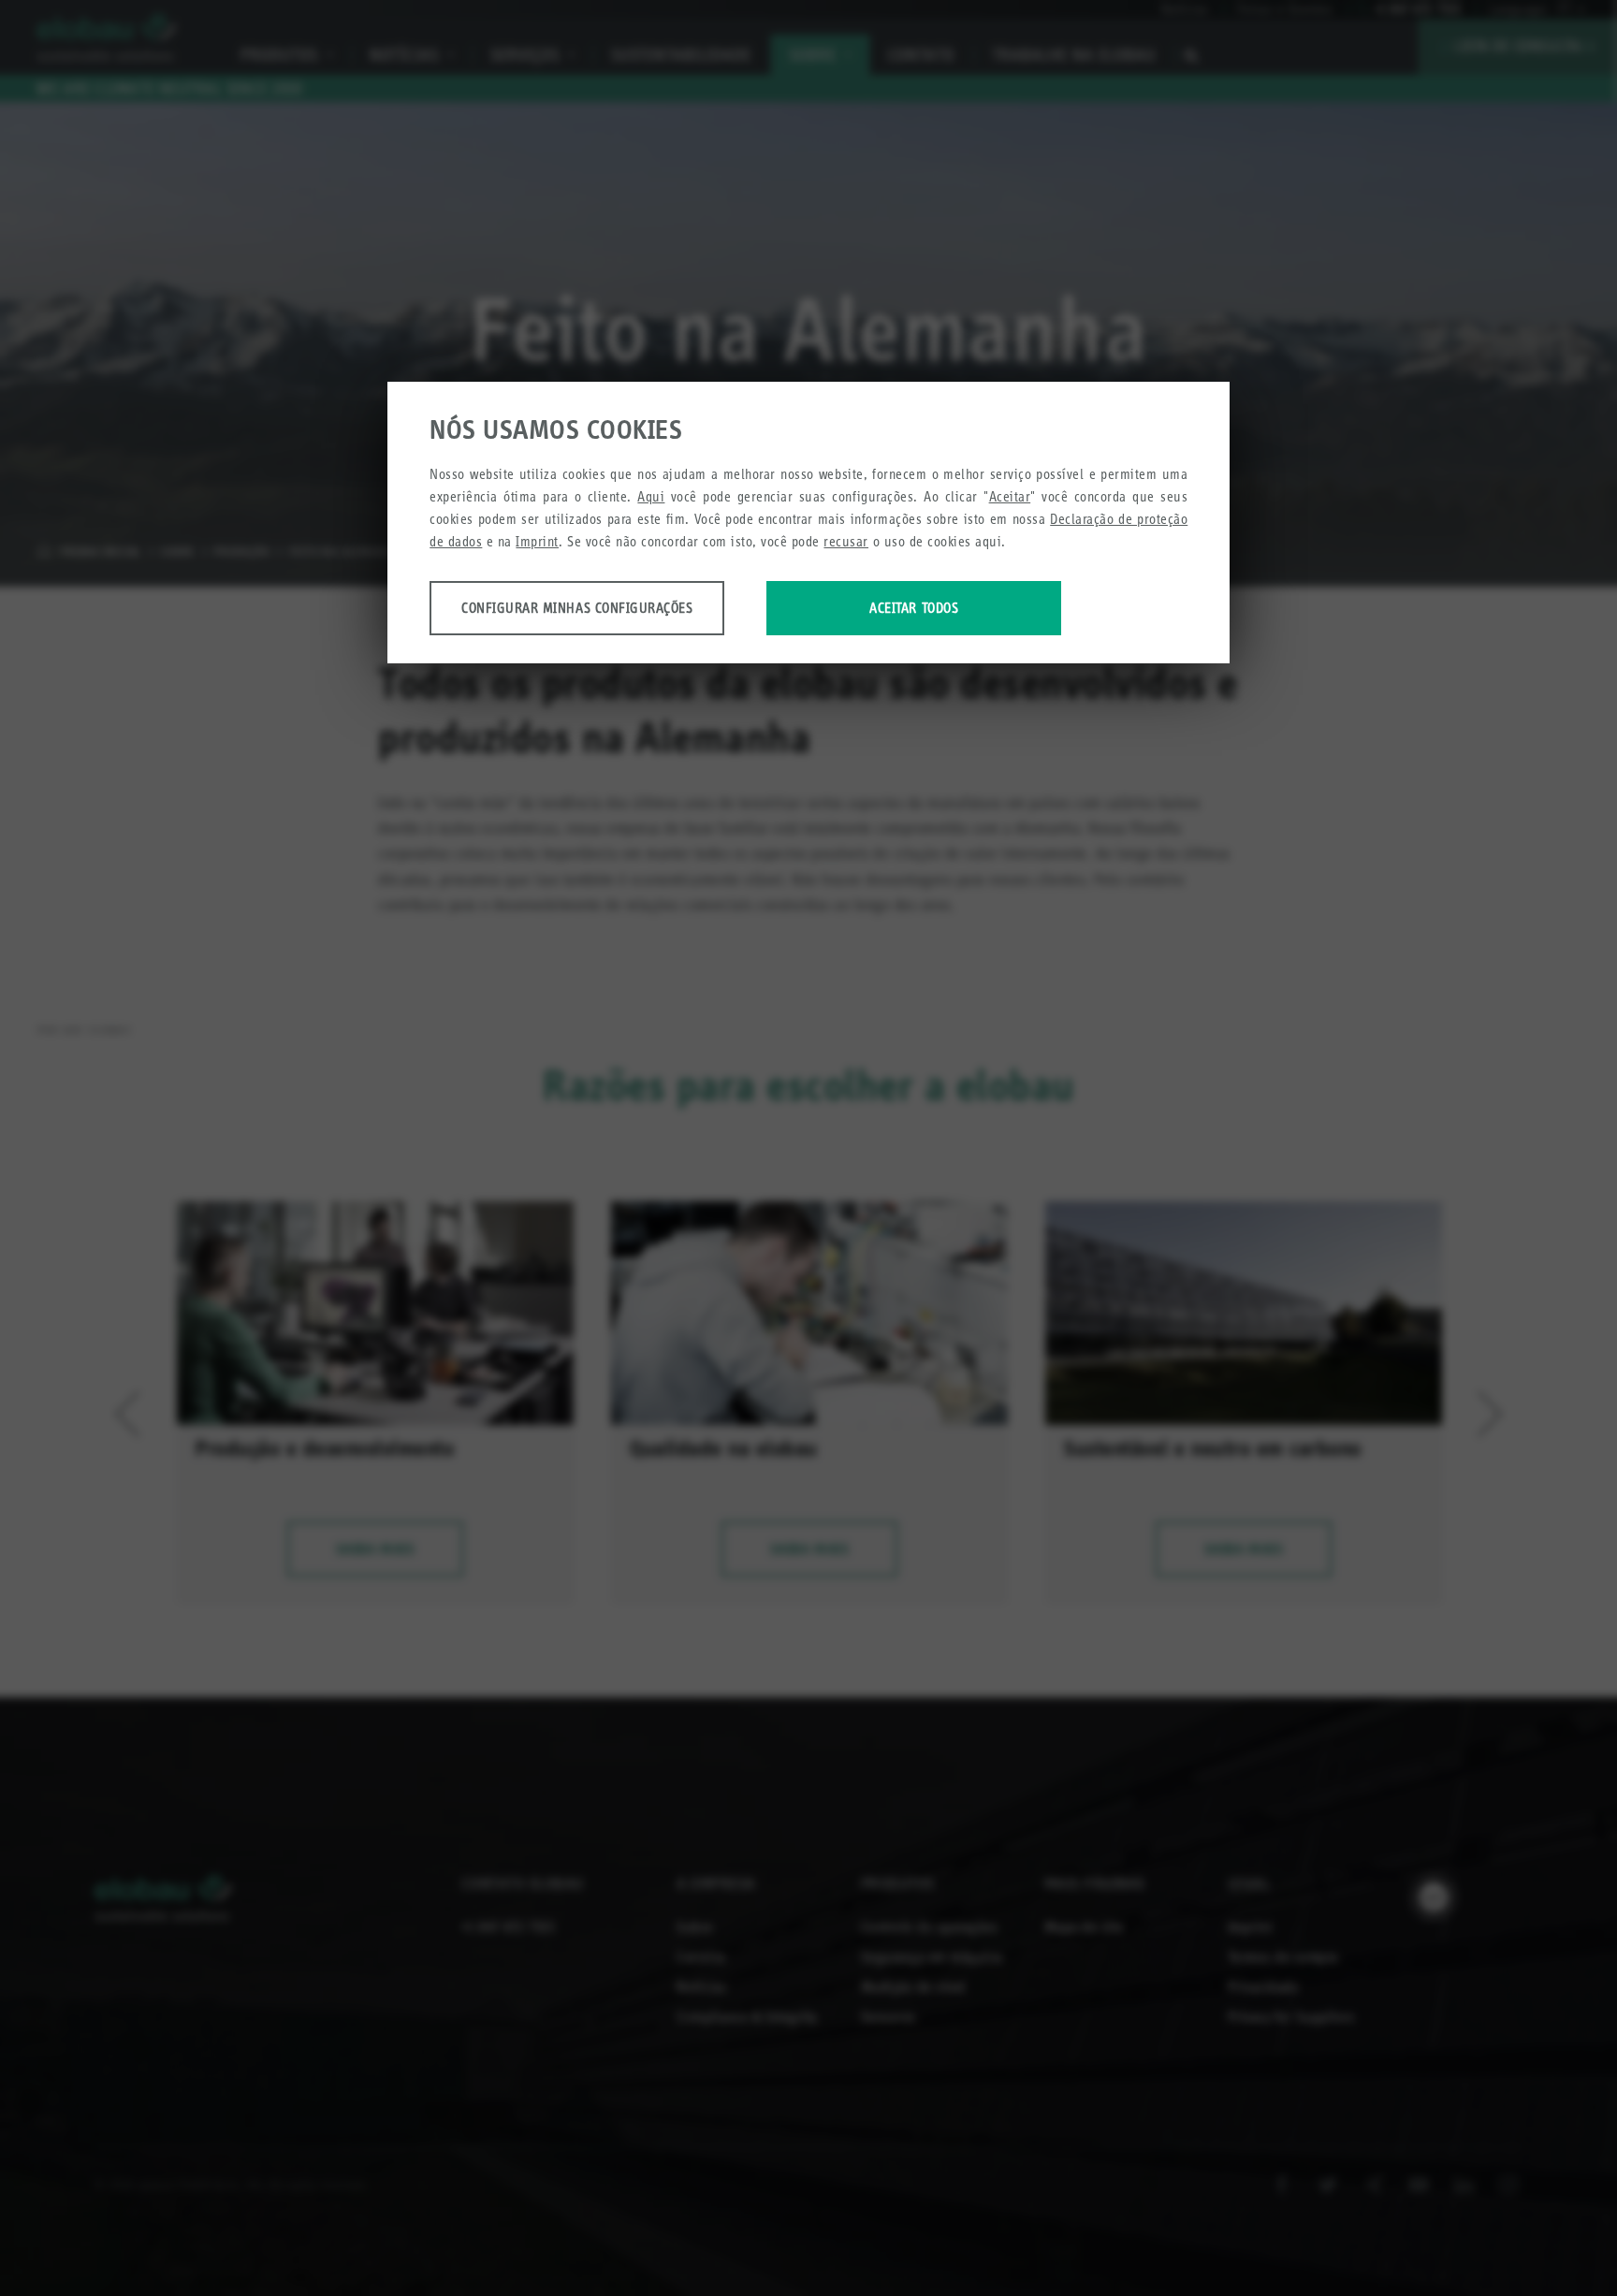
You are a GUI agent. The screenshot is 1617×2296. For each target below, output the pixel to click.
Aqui (651, 496)
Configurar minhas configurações (577, 608)
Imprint (537, 541)
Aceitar (1010, 496)
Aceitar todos (914, 608)
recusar (846, 541)
